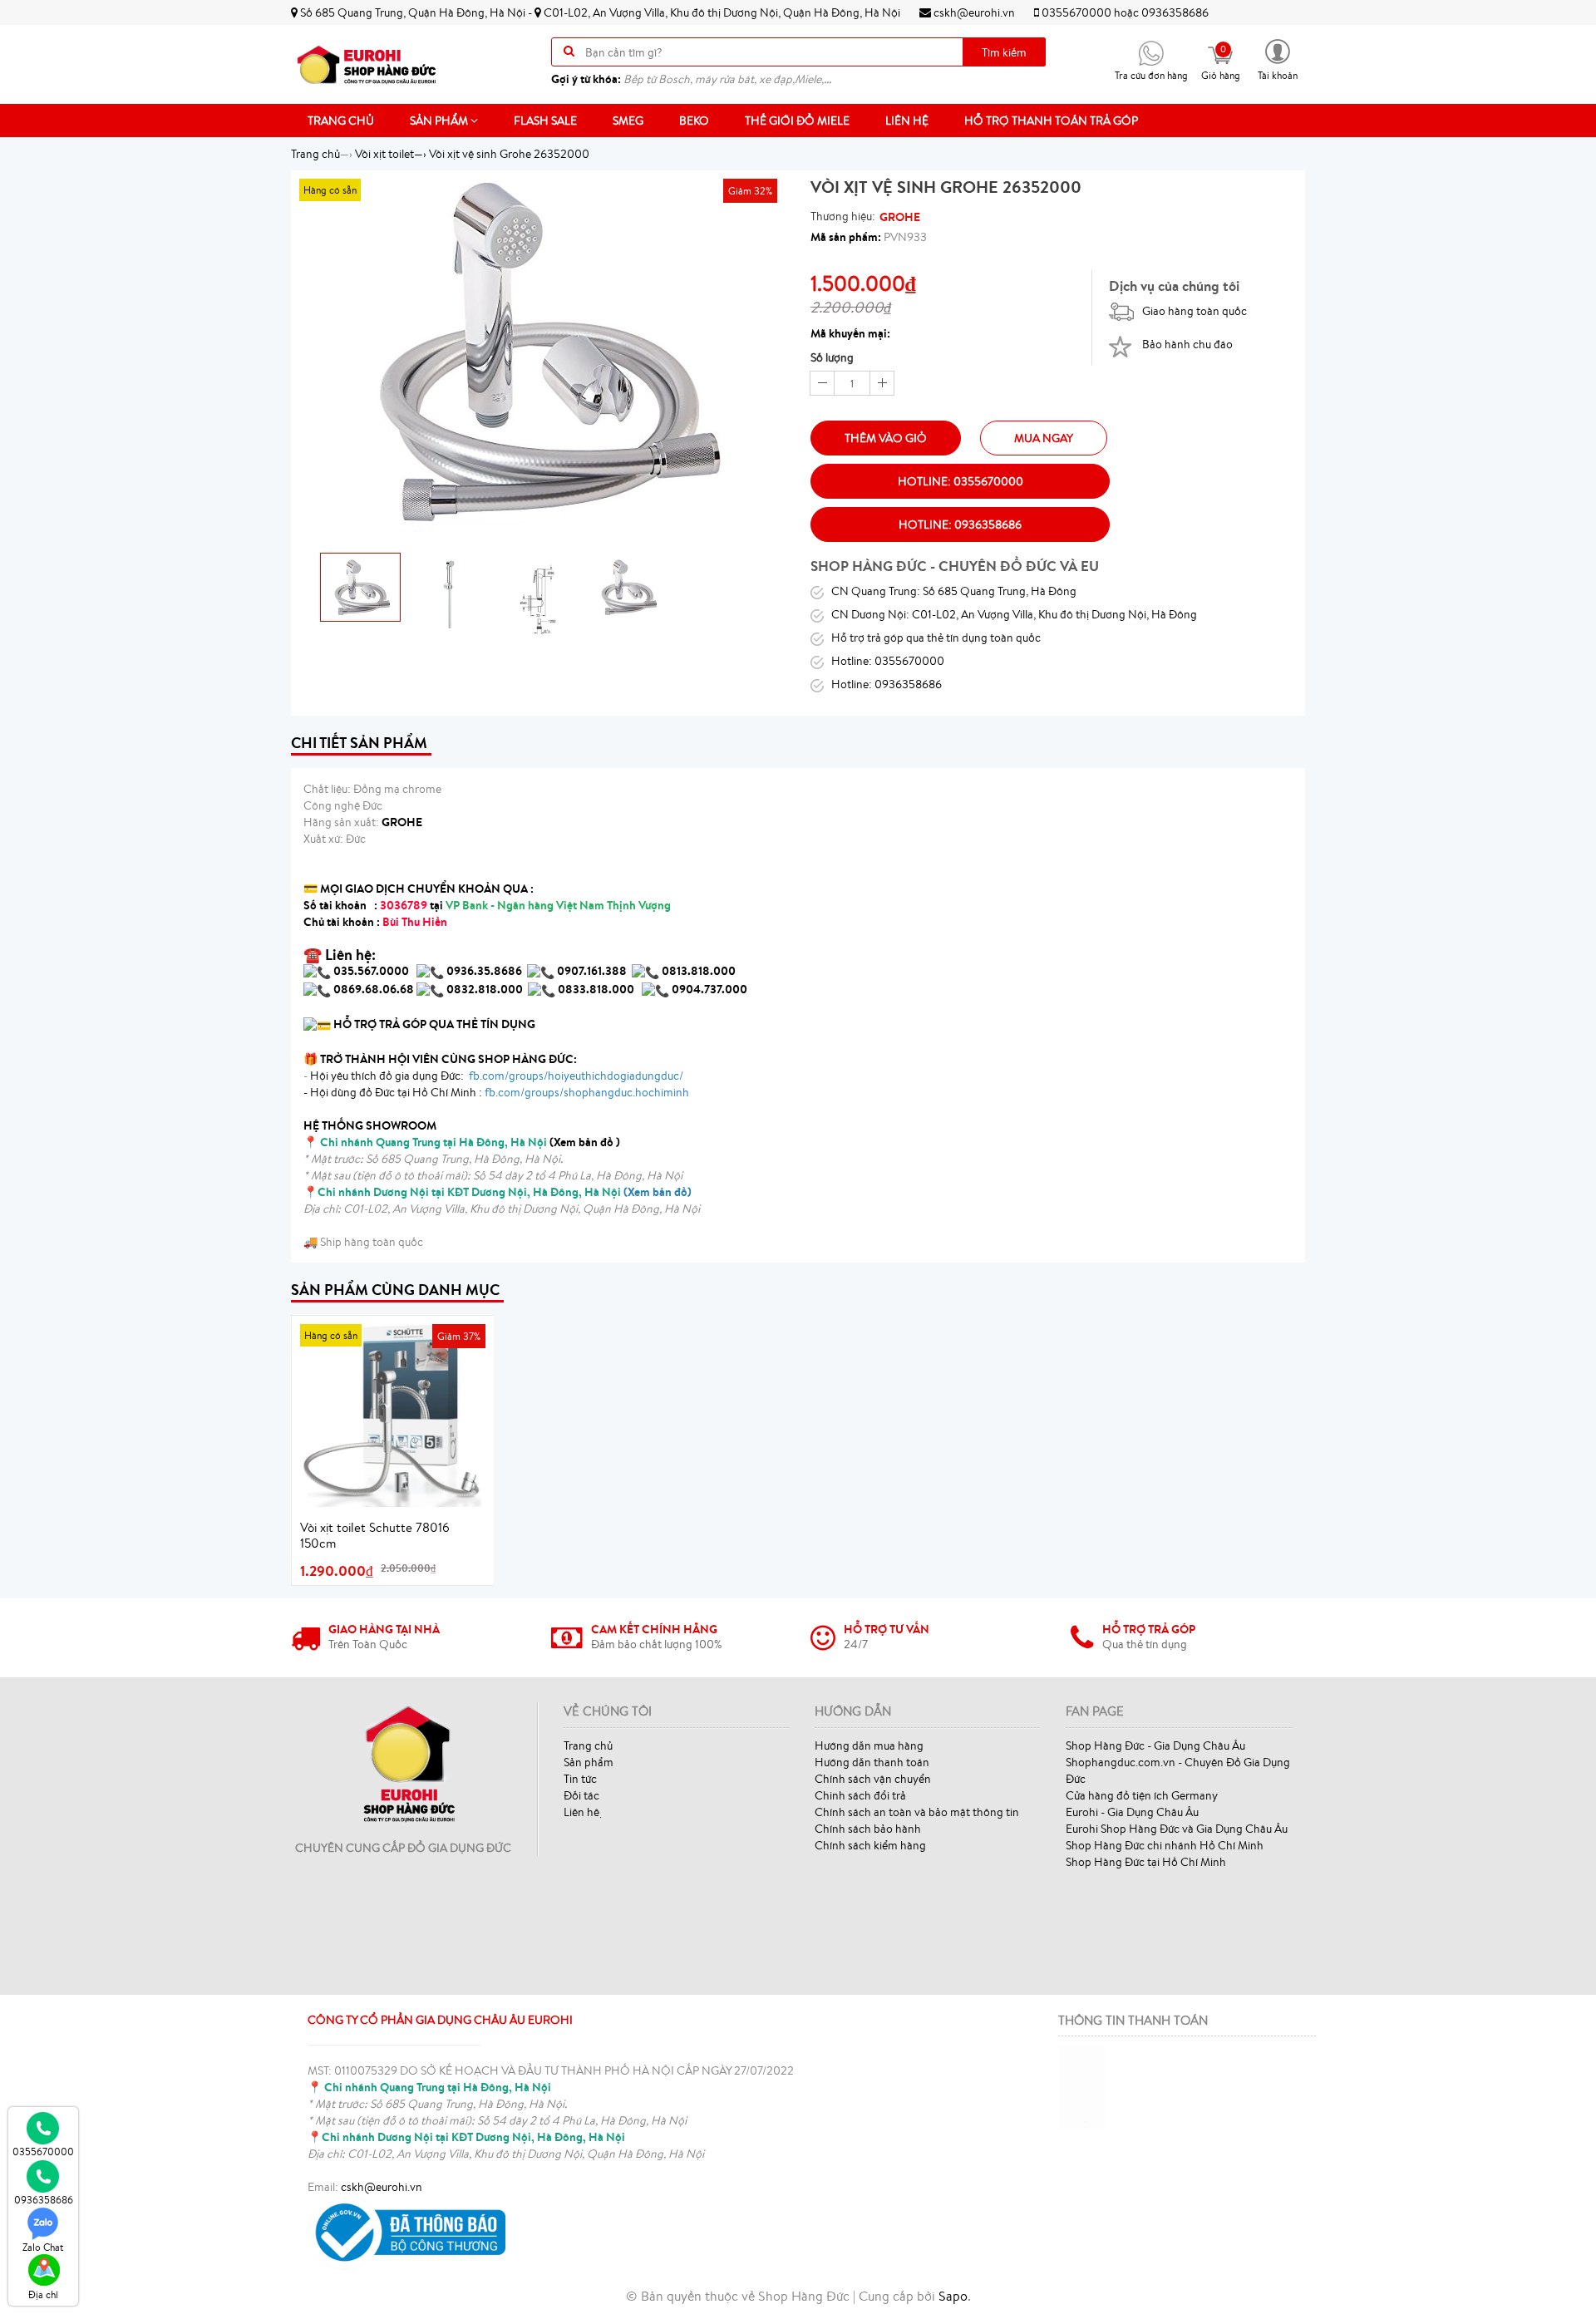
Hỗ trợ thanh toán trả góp (1051, 121)
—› (391, 154)
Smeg (628, 121)
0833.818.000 (596, 989)
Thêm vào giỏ (886, 438)
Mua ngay (1044, 438)
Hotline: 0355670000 (961, 481)
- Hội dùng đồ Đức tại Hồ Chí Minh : (496, 1092)
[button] (1278, 59)
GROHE (900, 217)
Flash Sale (545, 121)
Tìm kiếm (1004, 52)
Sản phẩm (440, 121)
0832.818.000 (485, 989)
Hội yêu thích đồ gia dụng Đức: (495, 1076)
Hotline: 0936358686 (960, 524)
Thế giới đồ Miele (797, 121)
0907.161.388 (593, 971)
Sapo (953, 2296)
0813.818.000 (699, 971)
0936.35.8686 (484, 971)
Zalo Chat (43, 2247)
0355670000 (1076, 12)
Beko (694, 121)
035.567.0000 (371, 971)
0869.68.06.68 (374, 989)
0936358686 (1175, 12)
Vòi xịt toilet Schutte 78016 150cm (375, 1536)
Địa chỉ (43, 2294)
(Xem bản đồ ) (470, 1142)
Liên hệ (907, 121)
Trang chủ (341, 121)
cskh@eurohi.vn (973, 12)
